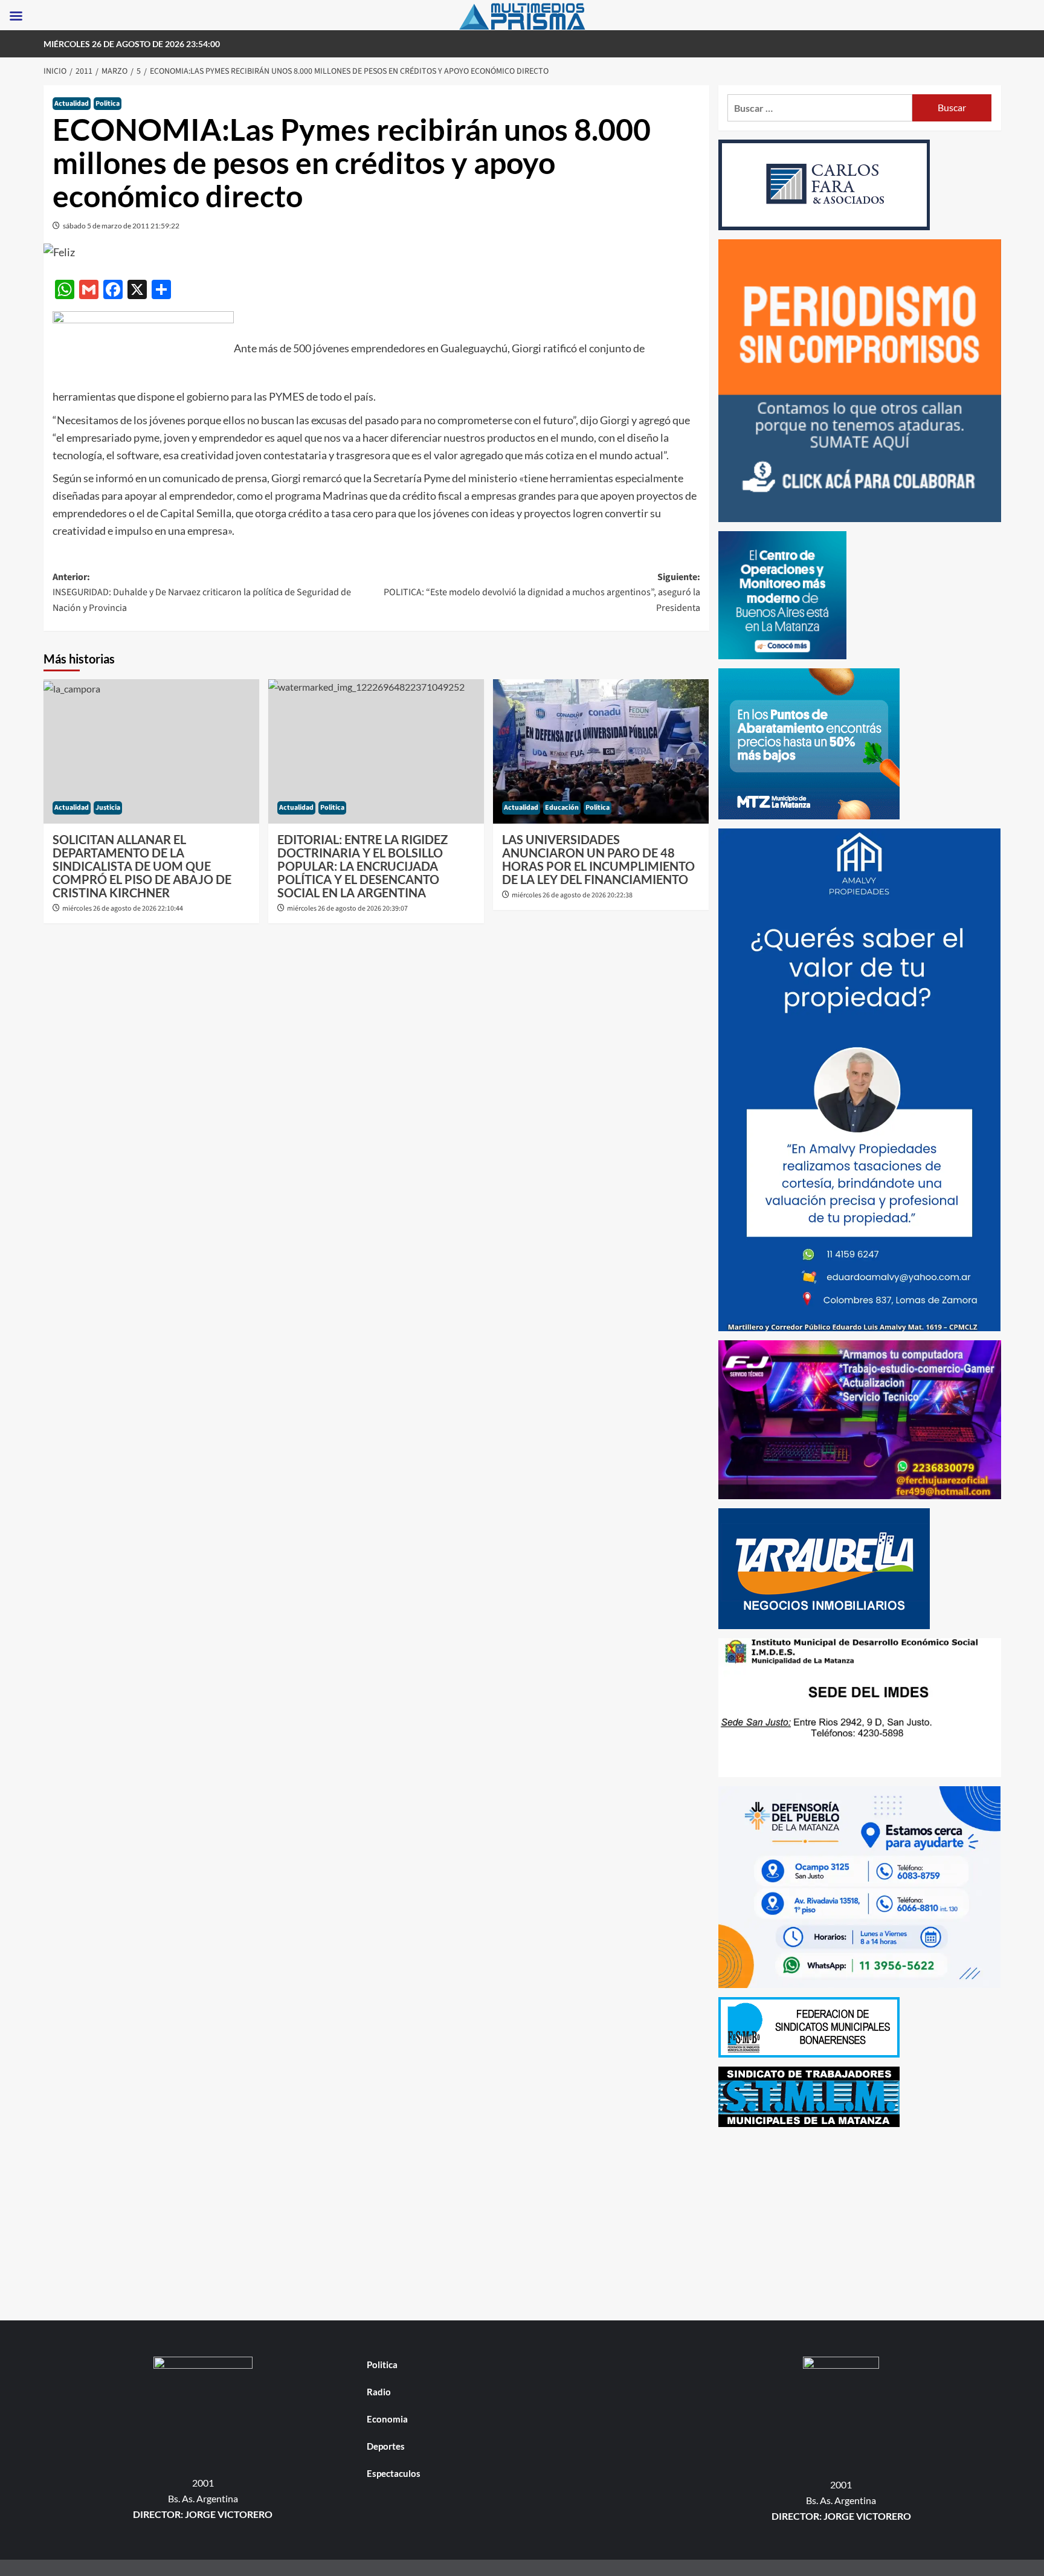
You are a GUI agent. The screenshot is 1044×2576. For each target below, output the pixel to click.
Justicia (108, 808)
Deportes (386, 2446)
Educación (562, 808)
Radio (379, 2392)
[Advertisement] (860, 2221)
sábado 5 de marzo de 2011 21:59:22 (121, 226)
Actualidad (72, 104)
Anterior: (202, 592)
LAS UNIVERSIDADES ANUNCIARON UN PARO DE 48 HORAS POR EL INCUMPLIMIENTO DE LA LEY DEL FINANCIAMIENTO (598, 859)
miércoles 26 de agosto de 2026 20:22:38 (572, 895)
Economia (387, 2419)
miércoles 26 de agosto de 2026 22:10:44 (123, 909)
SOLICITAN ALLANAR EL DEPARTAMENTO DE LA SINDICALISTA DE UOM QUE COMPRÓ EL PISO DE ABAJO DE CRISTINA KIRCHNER (142, 866)
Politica (108, 104)
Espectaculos (394, 2473)
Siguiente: (542, 592)
